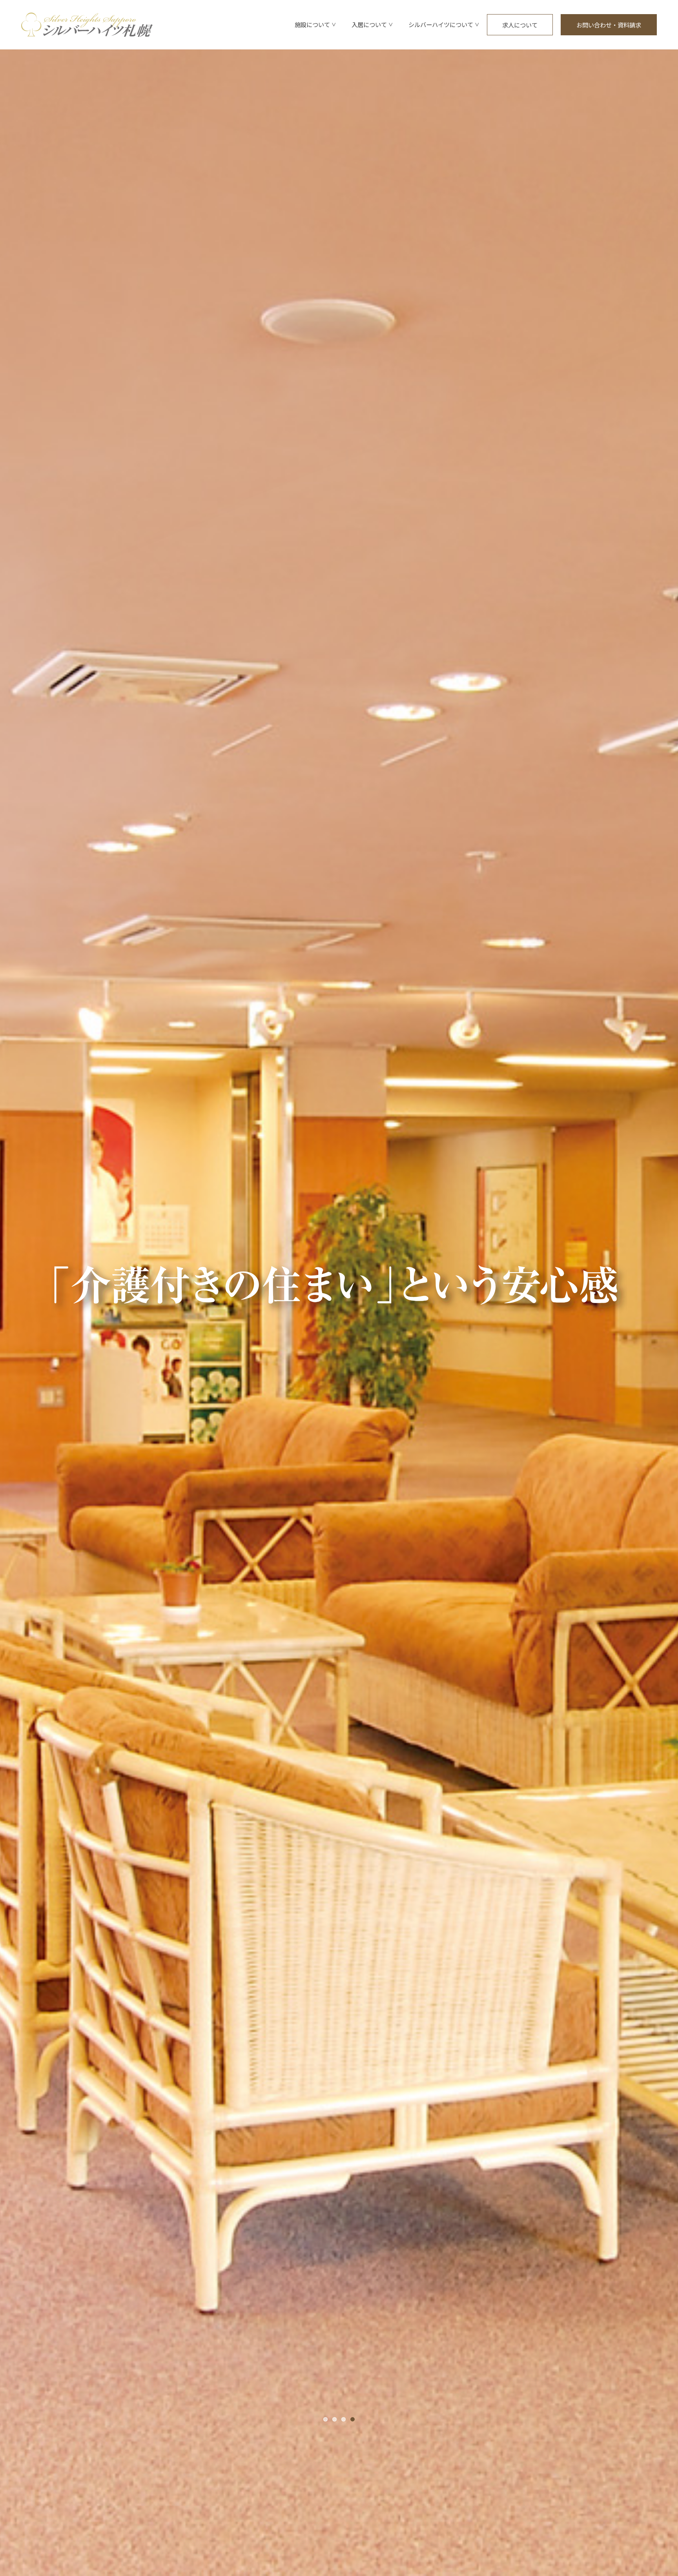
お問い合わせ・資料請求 (609, 25)
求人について (520, 25)
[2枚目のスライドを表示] (334, 2419)
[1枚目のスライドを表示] (325, 2419)
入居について (372, 25)
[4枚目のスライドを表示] (353, 2419)
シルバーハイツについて (444, 25)
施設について (315, 25)
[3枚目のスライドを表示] (344, 2419)
